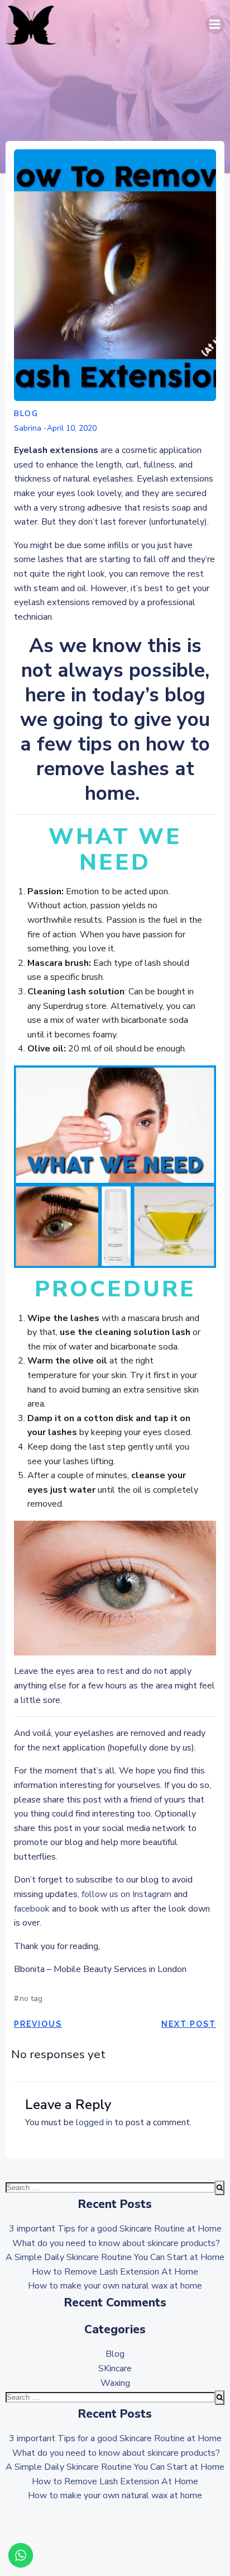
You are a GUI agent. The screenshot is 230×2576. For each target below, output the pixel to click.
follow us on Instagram (126, 1894)
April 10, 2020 (72, 428)
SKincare (115, 2369)
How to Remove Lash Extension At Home (115, 2272)
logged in (94, 2122)
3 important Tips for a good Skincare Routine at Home (115, 2229)
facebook (32, 1909)
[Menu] (215, 25)
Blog (26, 414)
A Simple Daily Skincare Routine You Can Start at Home (115, 2257)
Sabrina (28, 428)
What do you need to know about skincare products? (115, 2243)
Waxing (115, 2383)
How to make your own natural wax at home (115, 2286)
